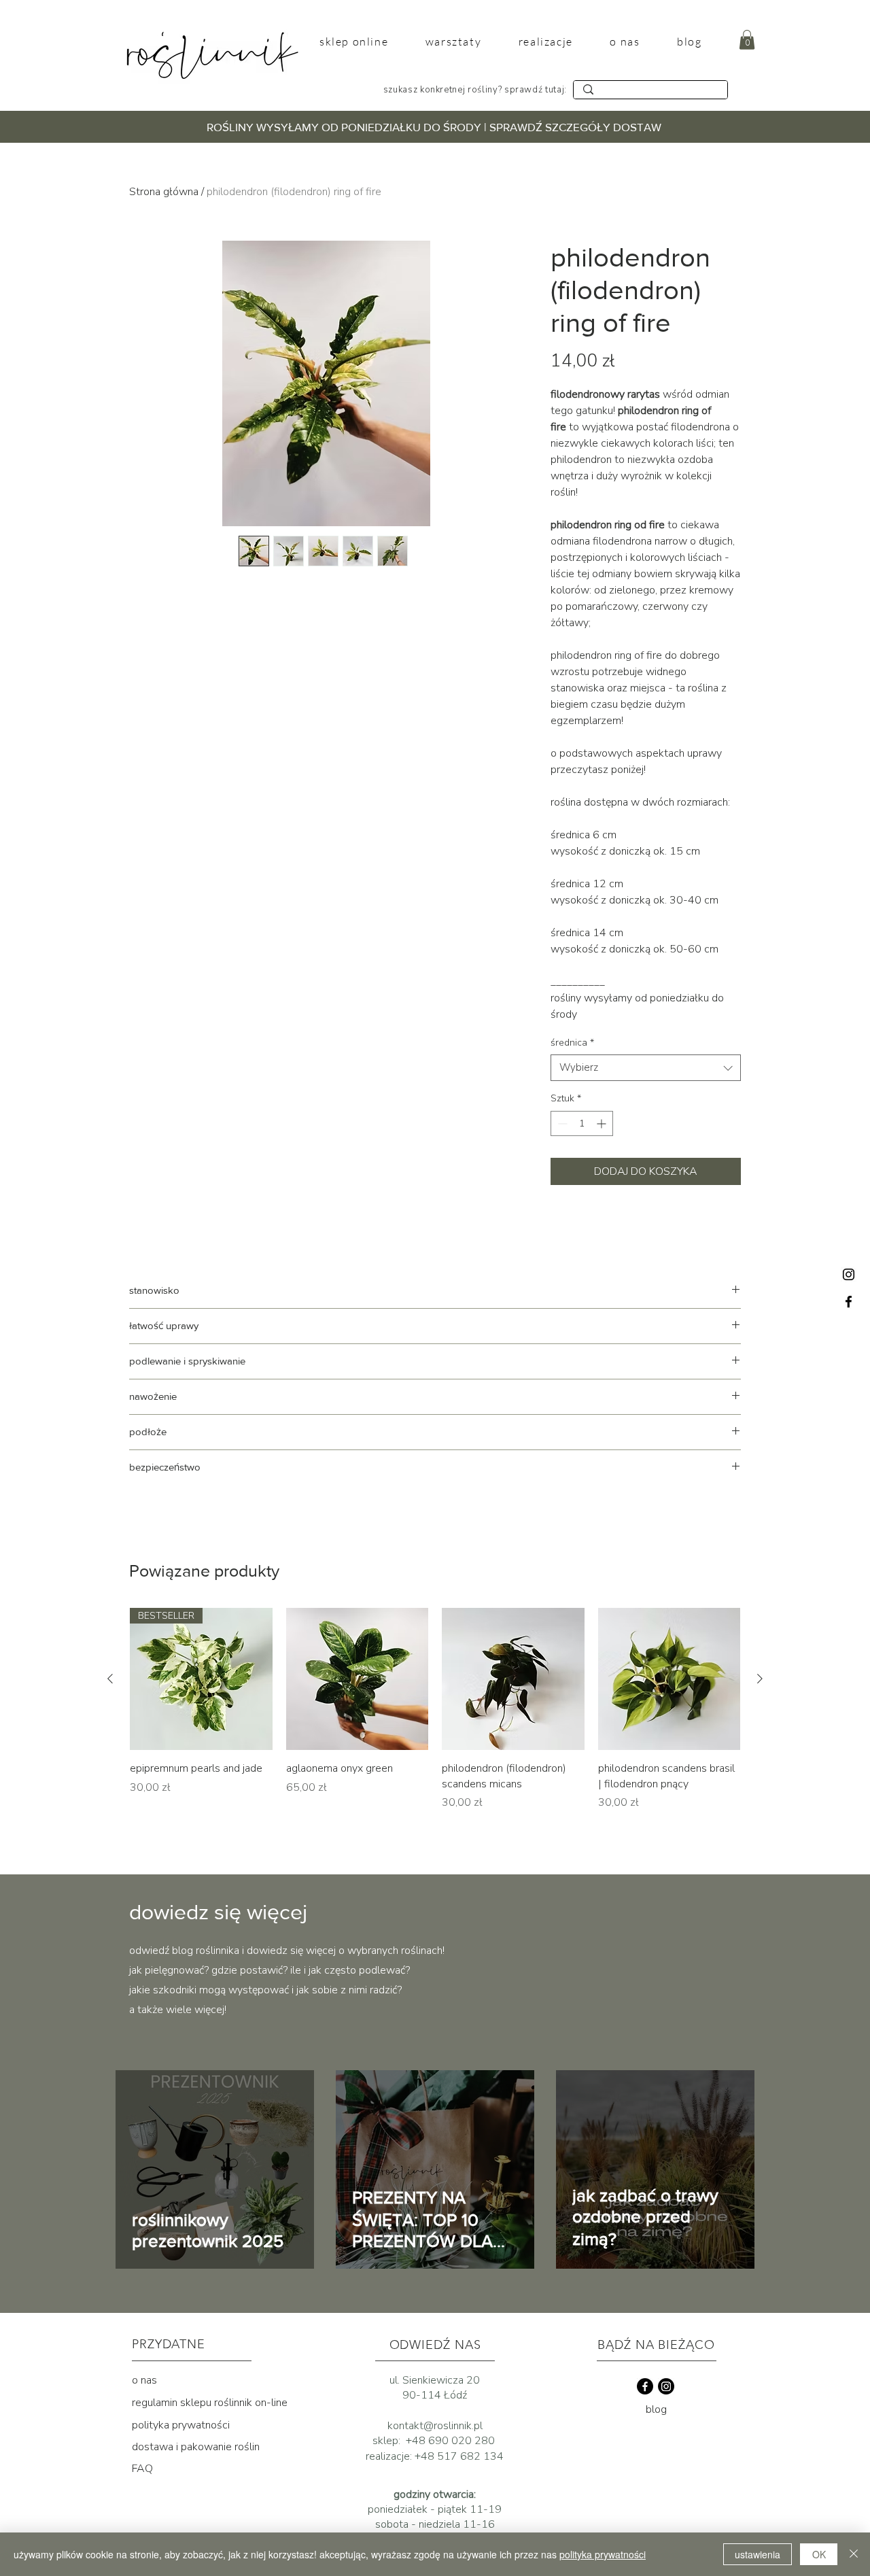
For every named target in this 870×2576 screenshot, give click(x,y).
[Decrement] (561, 1123)
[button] (747, 40)
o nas (144, 2380)
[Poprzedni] (110, 1679)
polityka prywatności (181, 2425)
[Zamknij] (854, 2554)
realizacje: (390, 2456)
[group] (435, 1717)
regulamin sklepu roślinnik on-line (210, 2403)
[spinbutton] (582, 1123)
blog (656, 2409)
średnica (572, 1043)
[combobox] (646, 1068)
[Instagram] (849, 1274)
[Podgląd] (358, 1679)
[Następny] (760, 1679)
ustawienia (758, 2554)
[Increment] (603, 1123)
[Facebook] (849, 1302)
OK (819, 2554)
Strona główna (164, 192)
